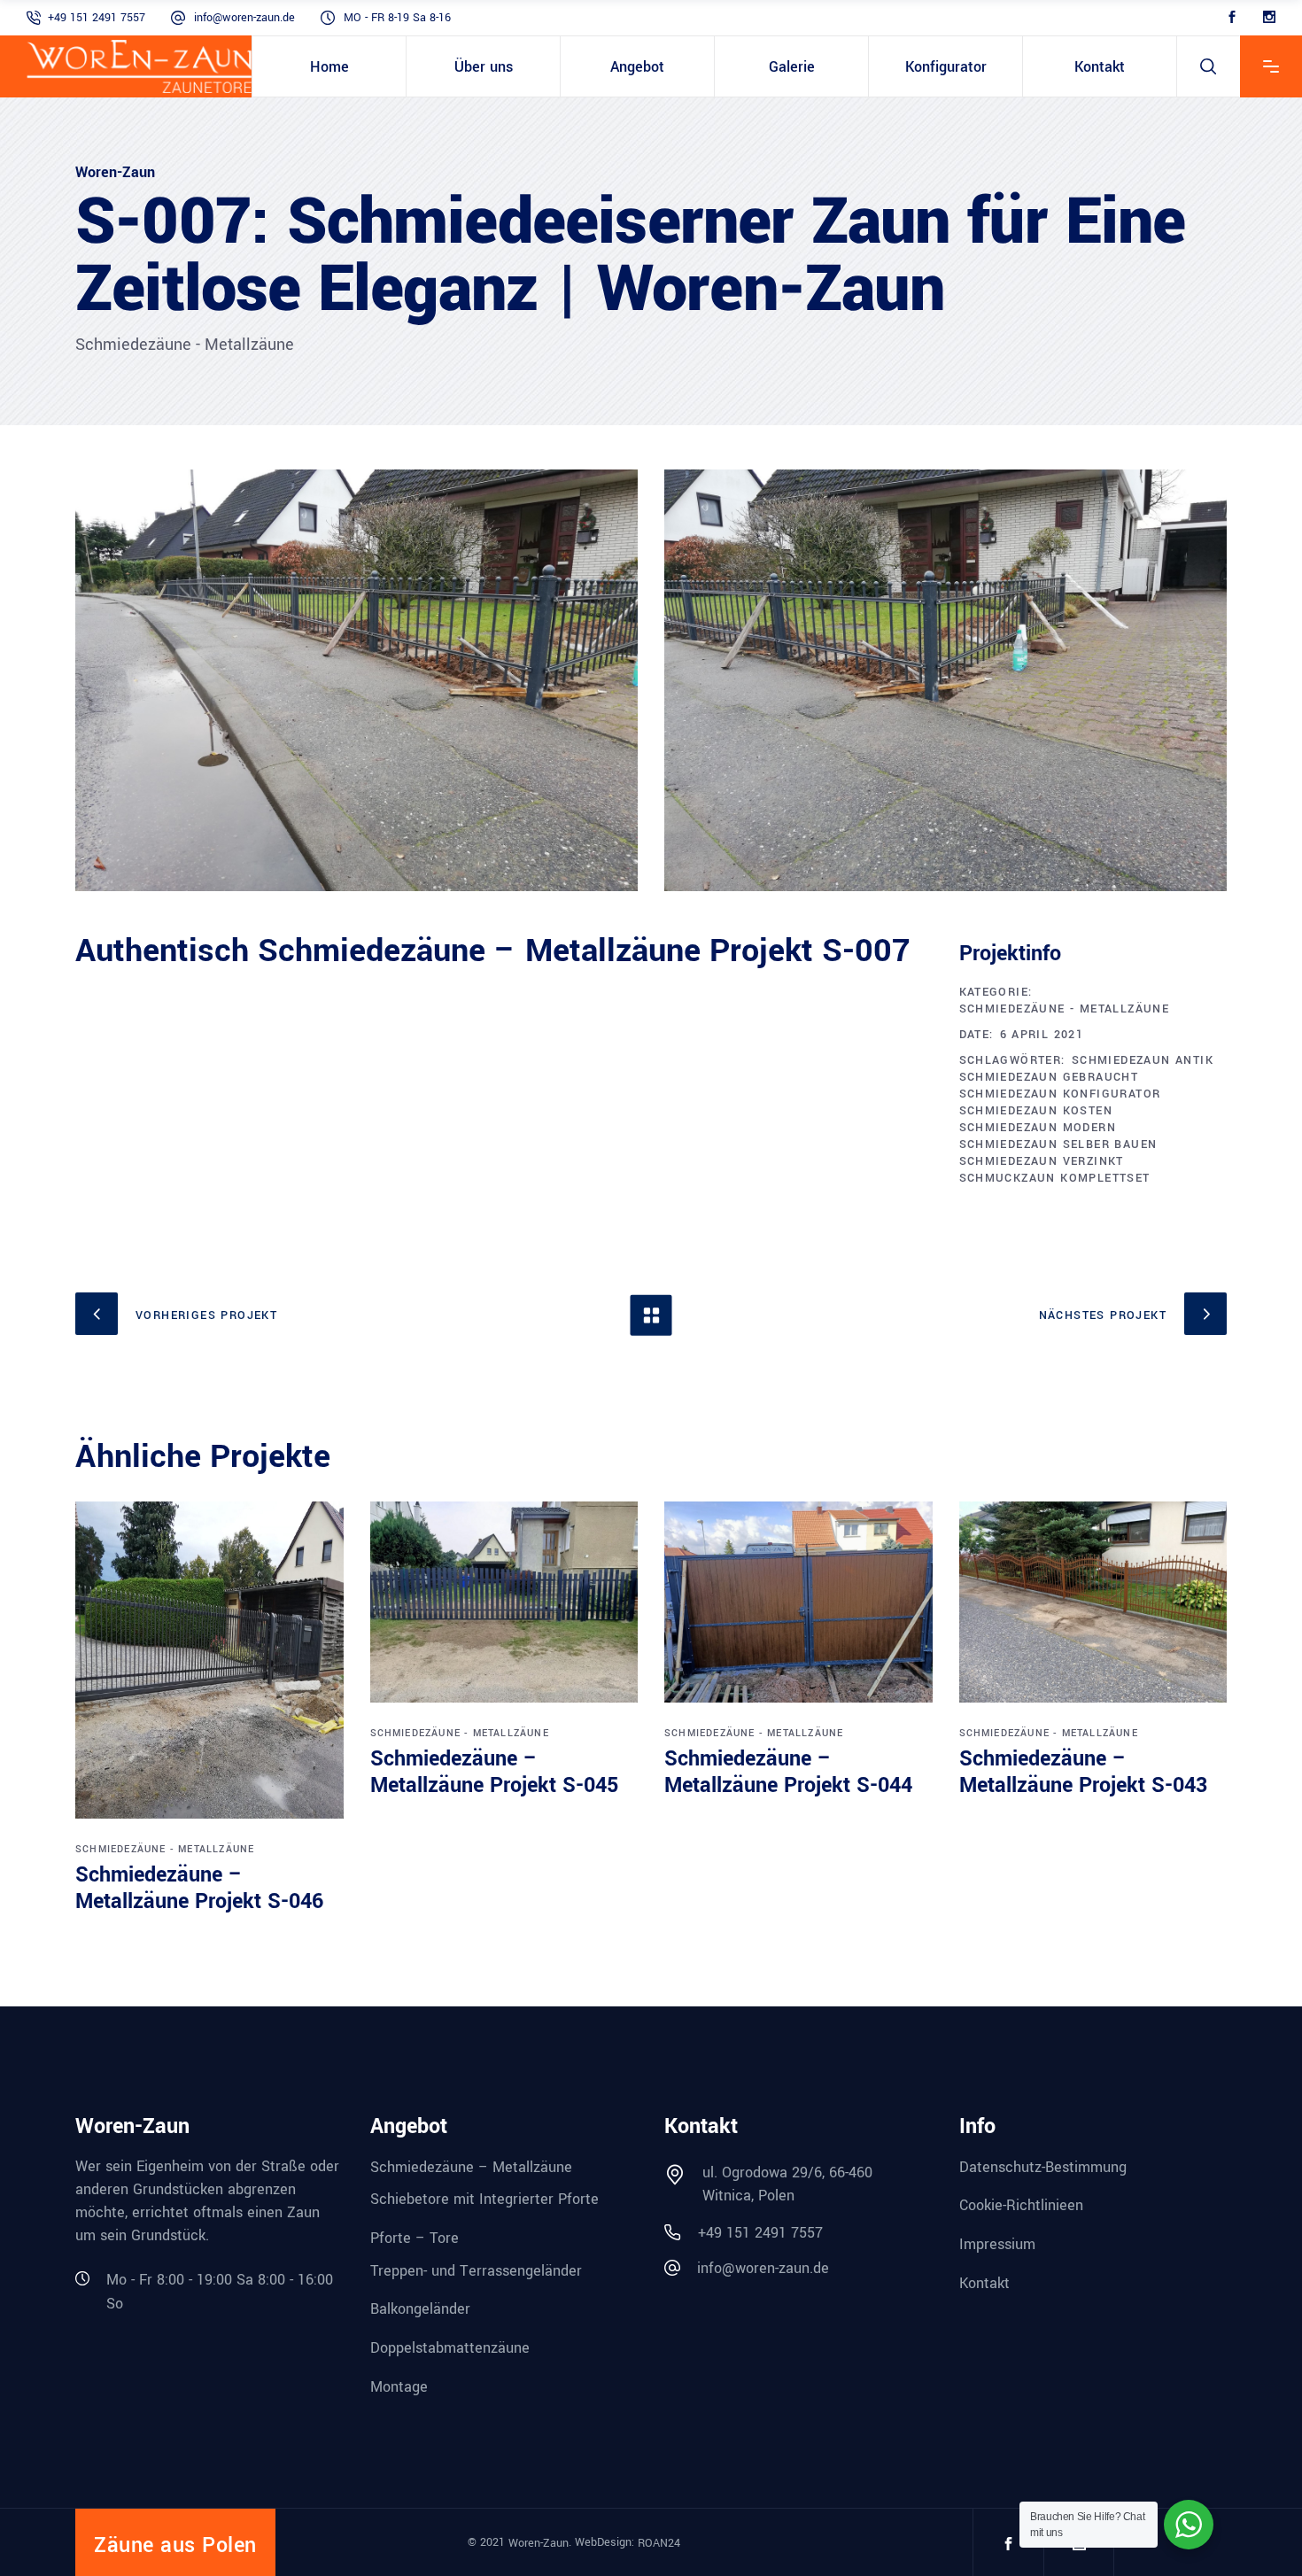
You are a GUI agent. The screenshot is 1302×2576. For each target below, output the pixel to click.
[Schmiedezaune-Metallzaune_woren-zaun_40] (356, 680)
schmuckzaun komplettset (1055, 1178)
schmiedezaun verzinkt (1042, 1161)
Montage (399, 2386)
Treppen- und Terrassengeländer (476, 2270)
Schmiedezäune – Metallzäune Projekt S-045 (494, 1772)
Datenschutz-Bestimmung (1043, 2166)
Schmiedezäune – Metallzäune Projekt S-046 (199, 1888)
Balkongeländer (420, 2309)
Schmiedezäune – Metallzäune (471, 2166)
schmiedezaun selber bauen (1058, 1144)
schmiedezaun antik (1143, 1060)
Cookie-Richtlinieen (1021, 2205)
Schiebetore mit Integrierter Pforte (484, 2199)
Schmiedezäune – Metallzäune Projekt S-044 (788, 1772)
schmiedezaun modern (1038, 1128)
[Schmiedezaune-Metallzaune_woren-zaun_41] (945, 680)
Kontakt (984, 2282)
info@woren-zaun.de (244, 18)
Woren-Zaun (539, 2543)
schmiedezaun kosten (1036, 1111)
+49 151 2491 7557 (97, 18)
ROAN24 (659, 2543)
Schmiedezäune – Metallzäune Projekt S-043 (1083, 1772)
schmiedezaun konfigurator (1060, 1094)
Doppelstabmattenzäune (450, 2348)
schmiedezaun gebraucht (1049, 1077)
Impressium (997, 2244)
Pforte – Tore (415, 2238)
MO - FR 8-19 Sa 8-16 (397, 18)
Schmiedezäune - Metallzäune (1065, 1009)
